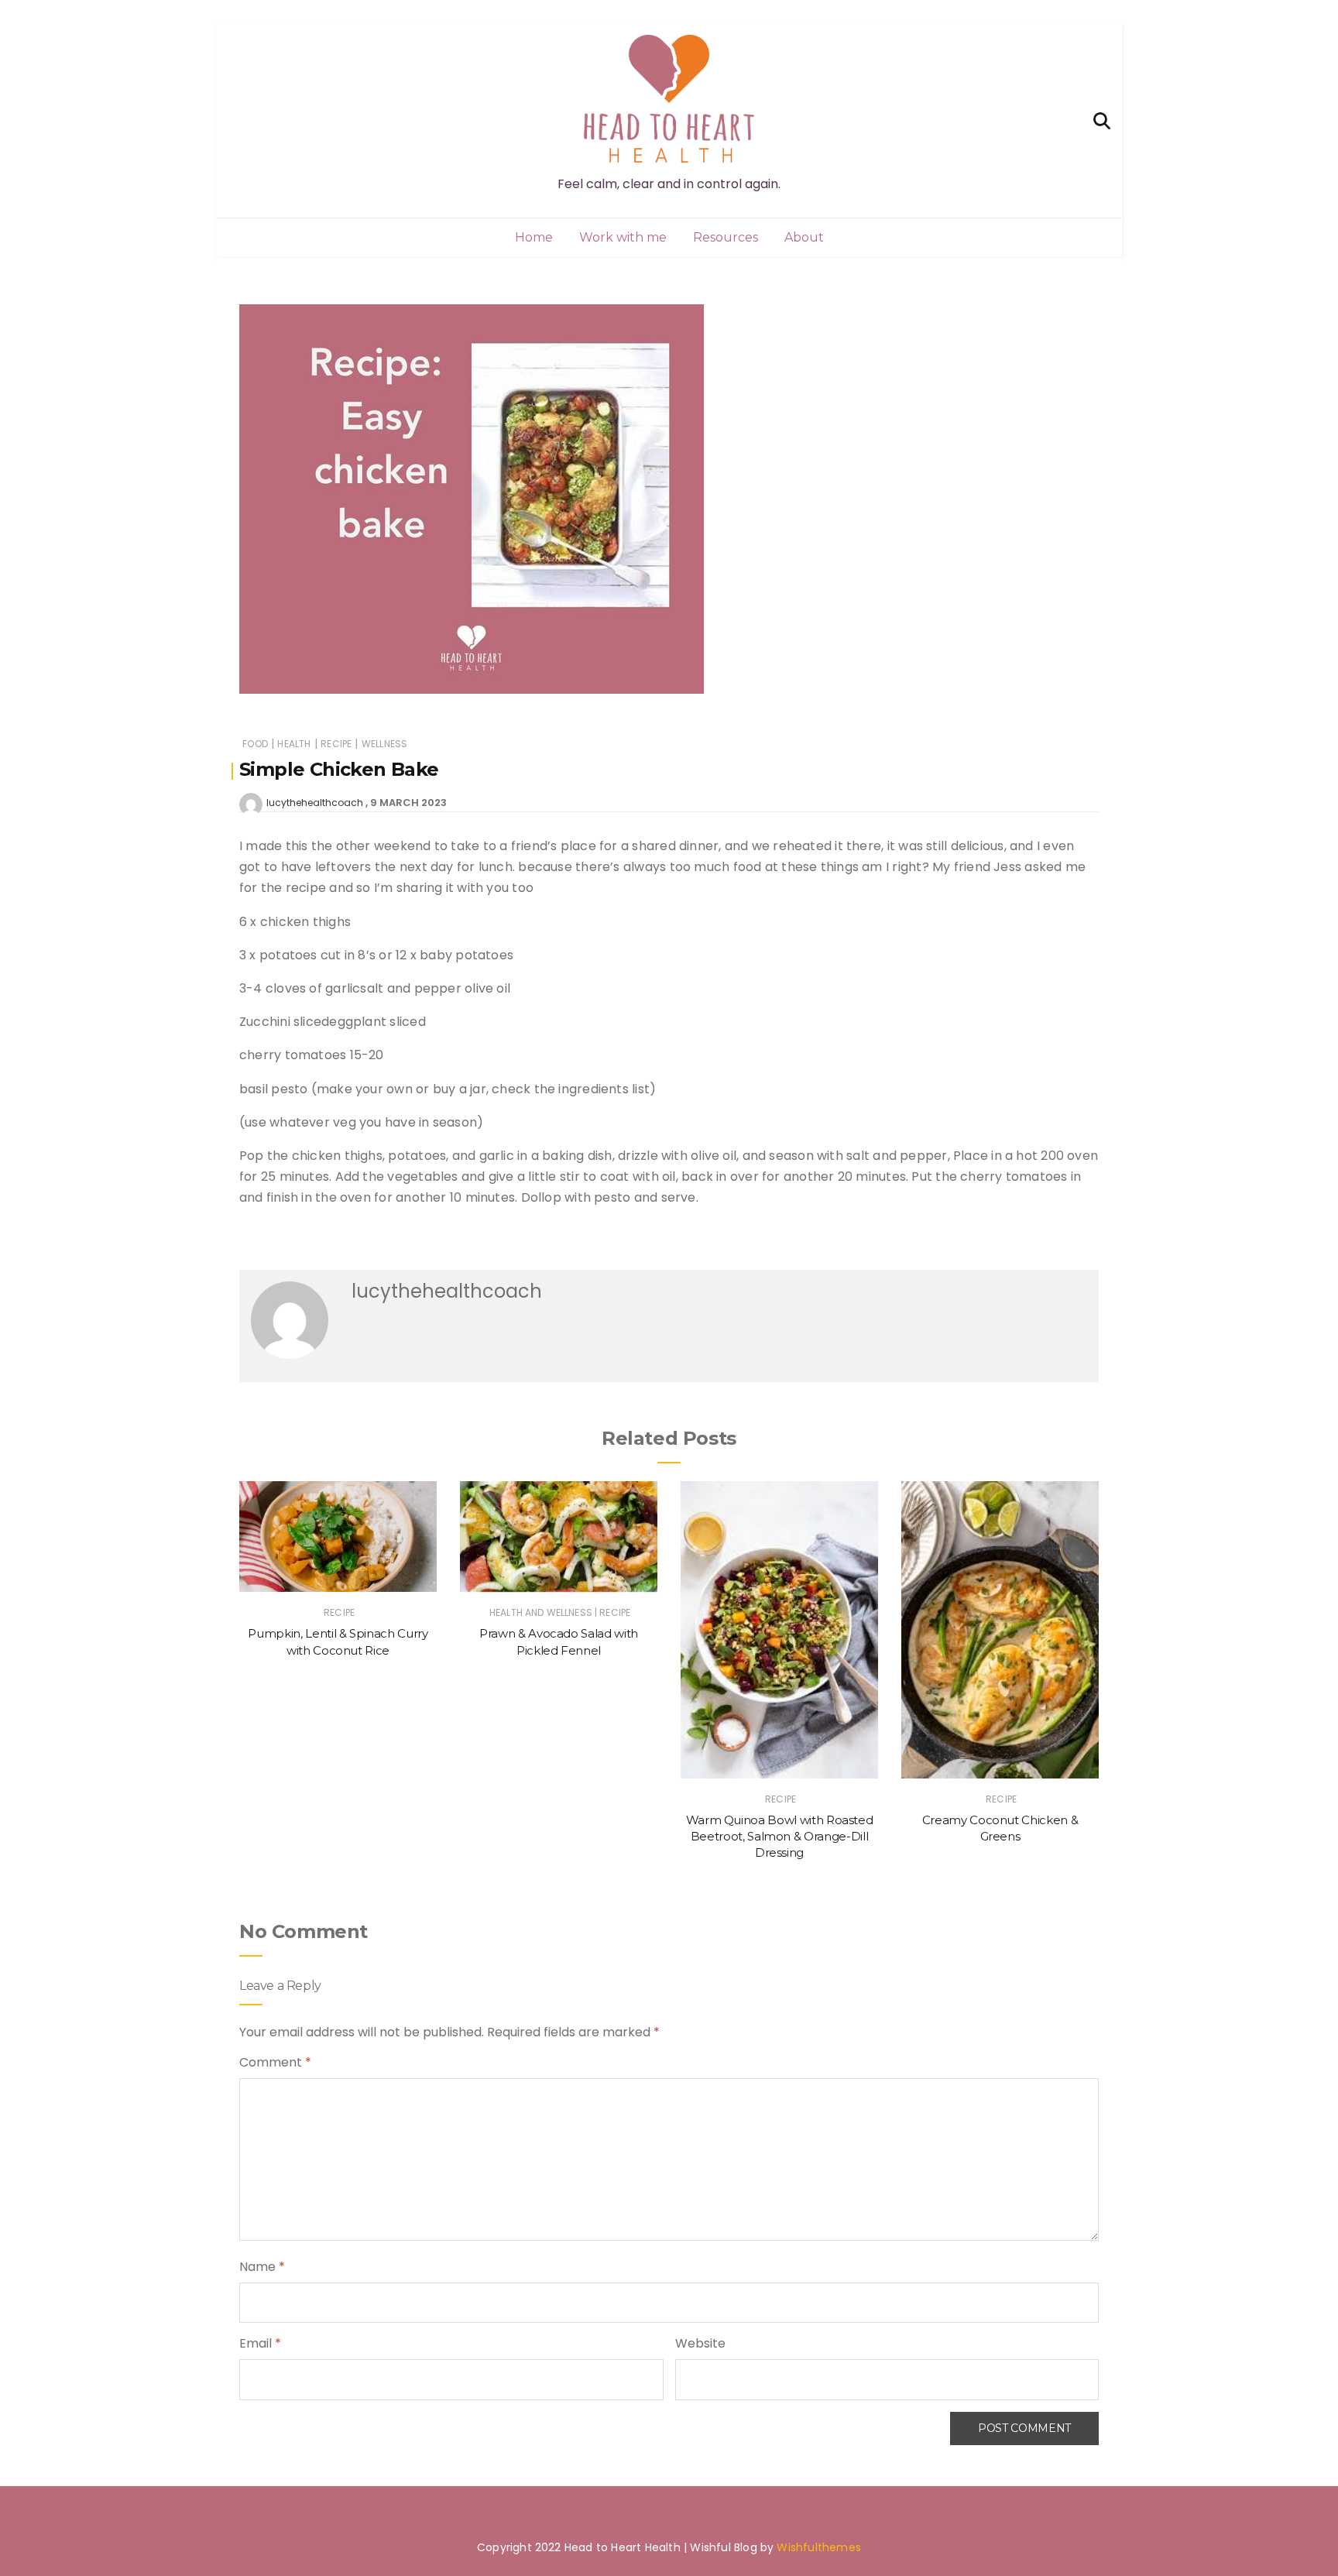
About (804, 237)
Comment (275, 2062)
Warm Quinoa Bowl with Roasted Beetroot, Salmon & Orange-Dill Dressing (780, 1837)
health (294, 744)
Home (534, 237)
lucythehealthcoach (315, 803)
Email (260, 2343)
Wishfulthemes (819, 2547)
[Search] (1102, 120)
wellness (384, 744)
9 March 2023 (408, 803)
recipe (336, 744)
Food (255, 744)
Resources (726, 237)
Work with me (623, 237)
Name (262, 2267)
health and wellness (541, 1612)
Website (700, 2343)
